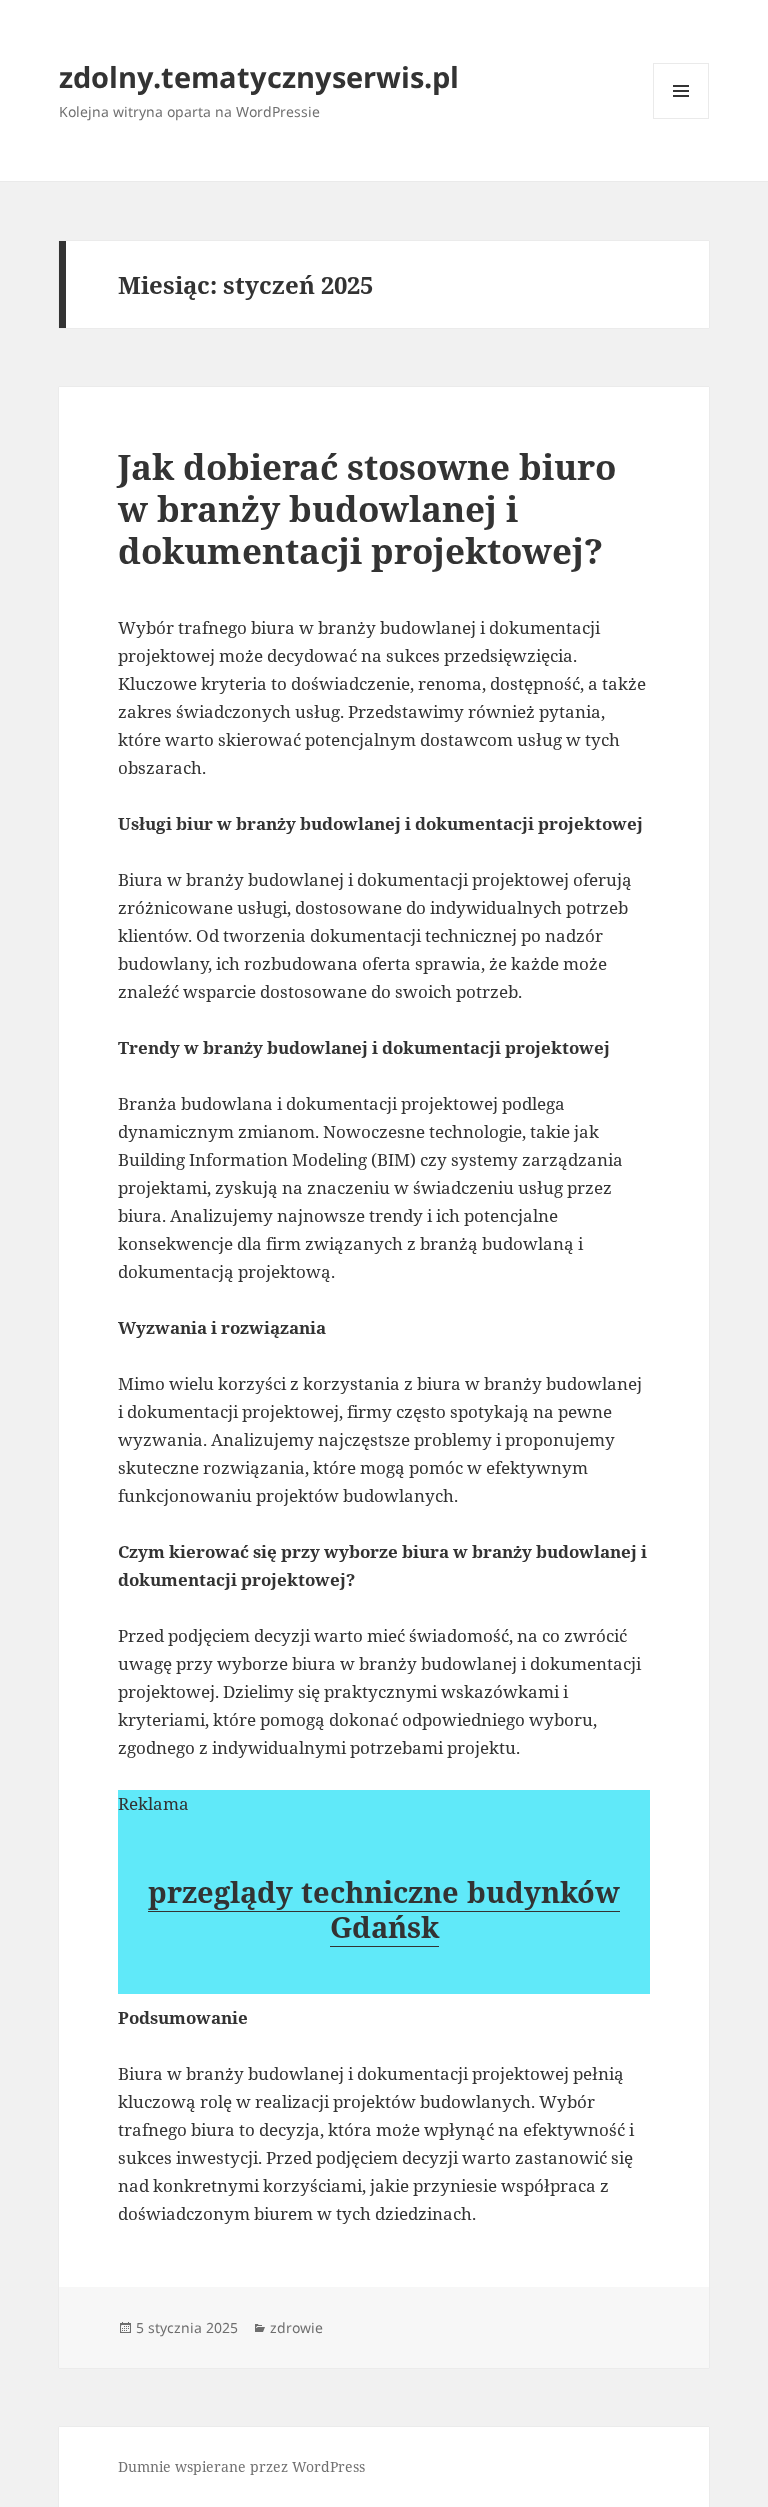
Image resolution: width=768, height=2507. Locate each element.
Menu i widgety (681, 118)
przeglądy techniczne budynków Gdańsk (384, 1909)
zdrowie (296, 2327)
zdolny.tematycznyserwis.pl (259, 76)
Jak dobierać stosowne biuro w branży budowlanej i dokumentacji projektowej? (367, 508)
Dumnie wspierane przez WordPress (241, 2466)
